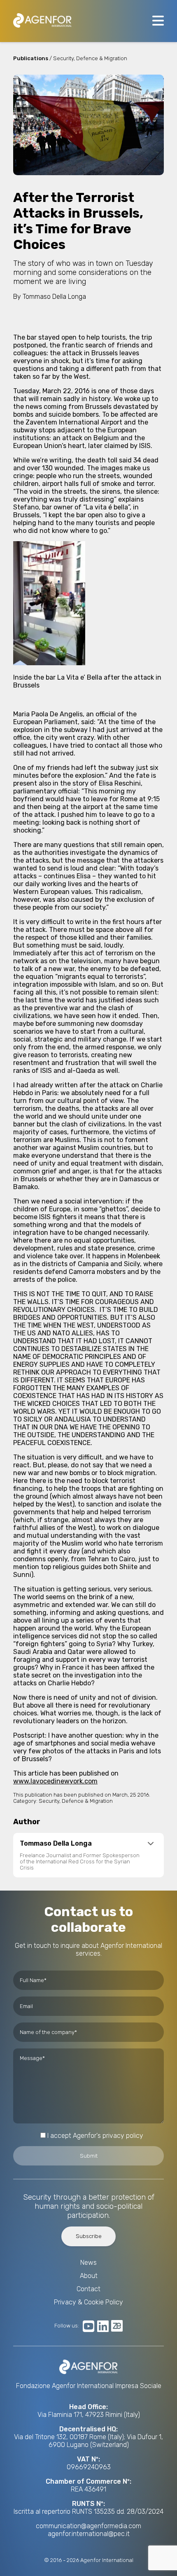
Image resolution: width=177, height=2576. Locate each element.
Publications (31, 58)
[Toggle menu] (158, 21)
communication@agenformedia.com (88, 2526)
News (88, 2263)
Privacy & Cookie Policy (88, 2302)
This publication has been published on (63, 1795)
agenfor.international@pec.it (89, 2534)
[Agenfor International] (42, 21)
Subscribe (89, 2236)
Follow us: (67, 2326)
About (89, 2276)
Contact (88, 2289)
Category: (25, 1801)
